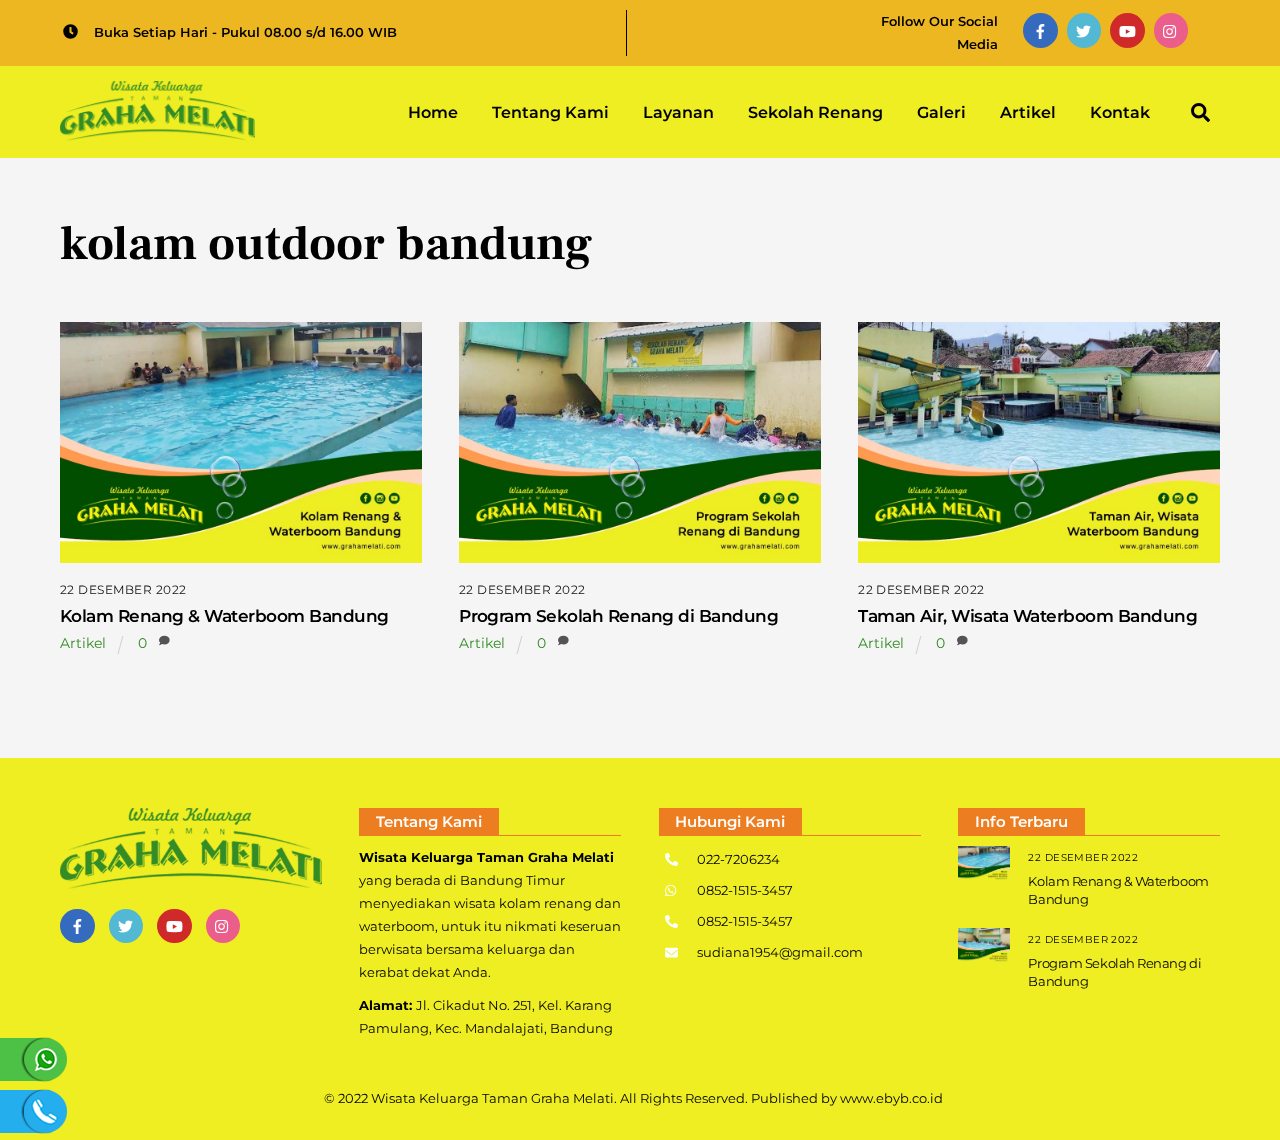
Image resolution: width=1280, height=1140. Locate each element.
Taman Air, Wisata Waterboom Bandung (1027, 616)
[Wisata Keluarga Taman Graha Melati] (157, 131)
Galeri (941, 112)
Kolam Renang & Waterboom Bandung (224, 616)
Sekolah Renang (815, 112)
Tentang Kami (550, 112)
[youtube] (1127, 29)
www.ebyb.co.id (891, 1098)
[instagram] (1171, 29)
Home (433, 112)
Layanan (678, 112)
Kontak (1120, 112)
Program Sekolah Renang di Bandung (618, 616)
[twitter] (1084, 29)
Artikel (1028, 112)
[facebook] (1040, 29)
